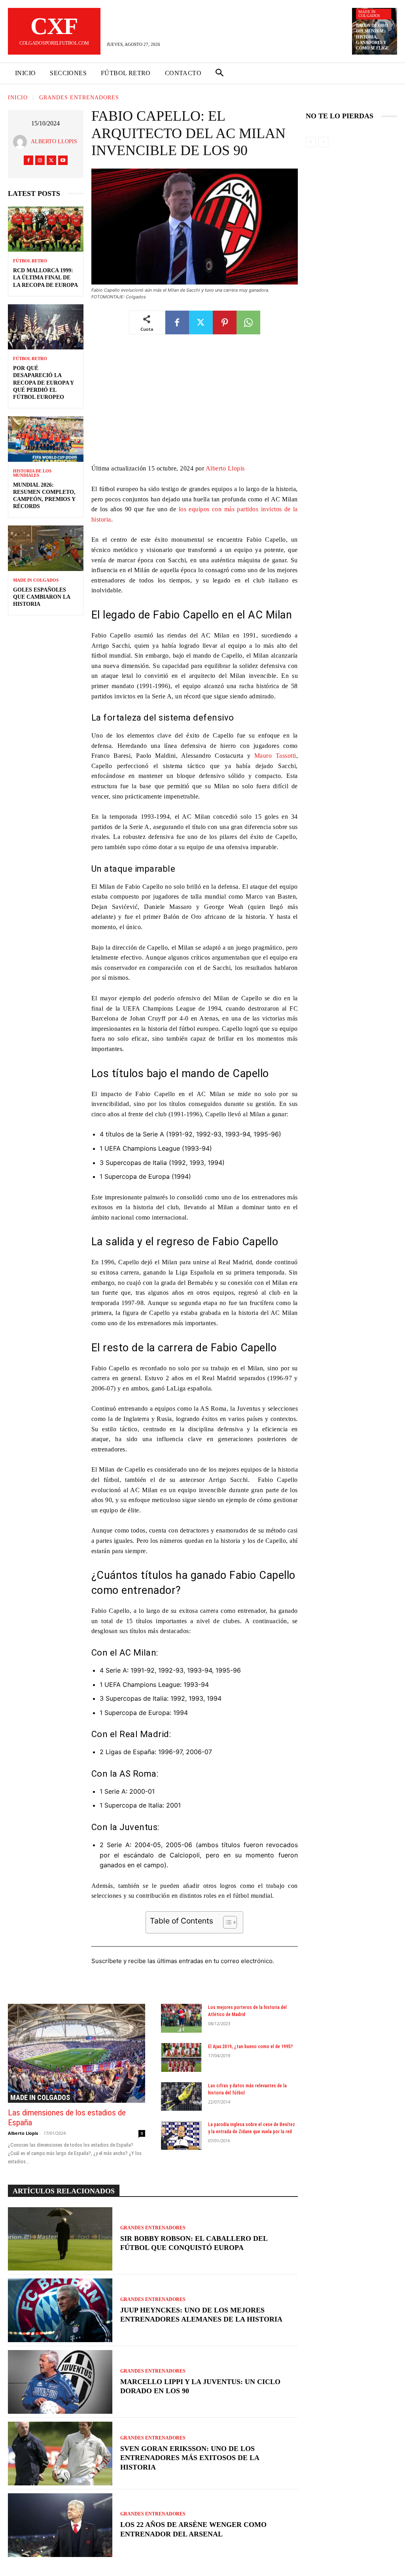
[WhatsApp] (248, 322)
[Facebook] (28, 160)
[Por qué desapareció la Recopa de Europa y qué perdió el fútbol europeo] (46, 327)
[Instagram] (40, 160)
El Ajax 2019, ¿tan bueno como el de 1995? (251, 2047)
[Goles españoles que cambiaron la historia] (46, 548)
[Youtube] (63, 160)
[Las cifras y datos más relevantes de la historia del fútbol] (182, 2097)
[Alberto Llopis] (22, 142)
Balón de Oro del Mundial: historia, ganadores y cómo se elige (372, 37)
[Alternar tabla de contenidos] (226, 1922)
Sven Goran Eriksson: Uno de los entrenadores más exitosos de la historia (190, 2458)
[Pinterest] (225, 322)
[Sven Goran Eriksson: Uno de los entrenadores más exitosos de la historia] (60, 2454)
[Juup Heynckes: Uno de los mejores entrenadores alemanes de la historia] (60, 2310)
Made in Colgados (369, 14)
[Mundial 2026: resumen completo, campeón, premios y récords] (46, 439)
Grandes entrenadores (79, 98)
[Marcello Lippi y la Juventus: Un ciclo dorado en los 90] (60, 2382)
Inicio (18, 98)
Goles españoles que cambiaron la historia (42, 597)
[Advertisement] (195, 405)
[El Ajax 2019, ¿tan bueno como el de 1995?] (182, 2057)
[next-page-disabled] (323, 142)
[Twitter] (51, 160)
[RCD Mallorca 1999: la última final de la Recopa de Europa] (46, 229)
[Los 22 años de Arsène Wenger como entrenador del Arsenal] (60, 2525)
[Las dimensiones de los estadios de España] (77, 2053)
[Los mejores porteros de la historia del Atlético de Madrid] (182, 2018)
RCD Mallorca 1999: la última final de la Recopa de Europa (45, 278)
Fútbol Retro (30, 261)
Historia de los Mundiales (32, 473)
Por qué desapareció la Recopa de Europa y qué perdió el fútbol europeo (44, 383)
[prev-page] (311, 142)
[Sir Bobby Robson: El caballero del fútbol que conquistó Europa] (60, 2239)
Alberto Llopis (54, 141)
